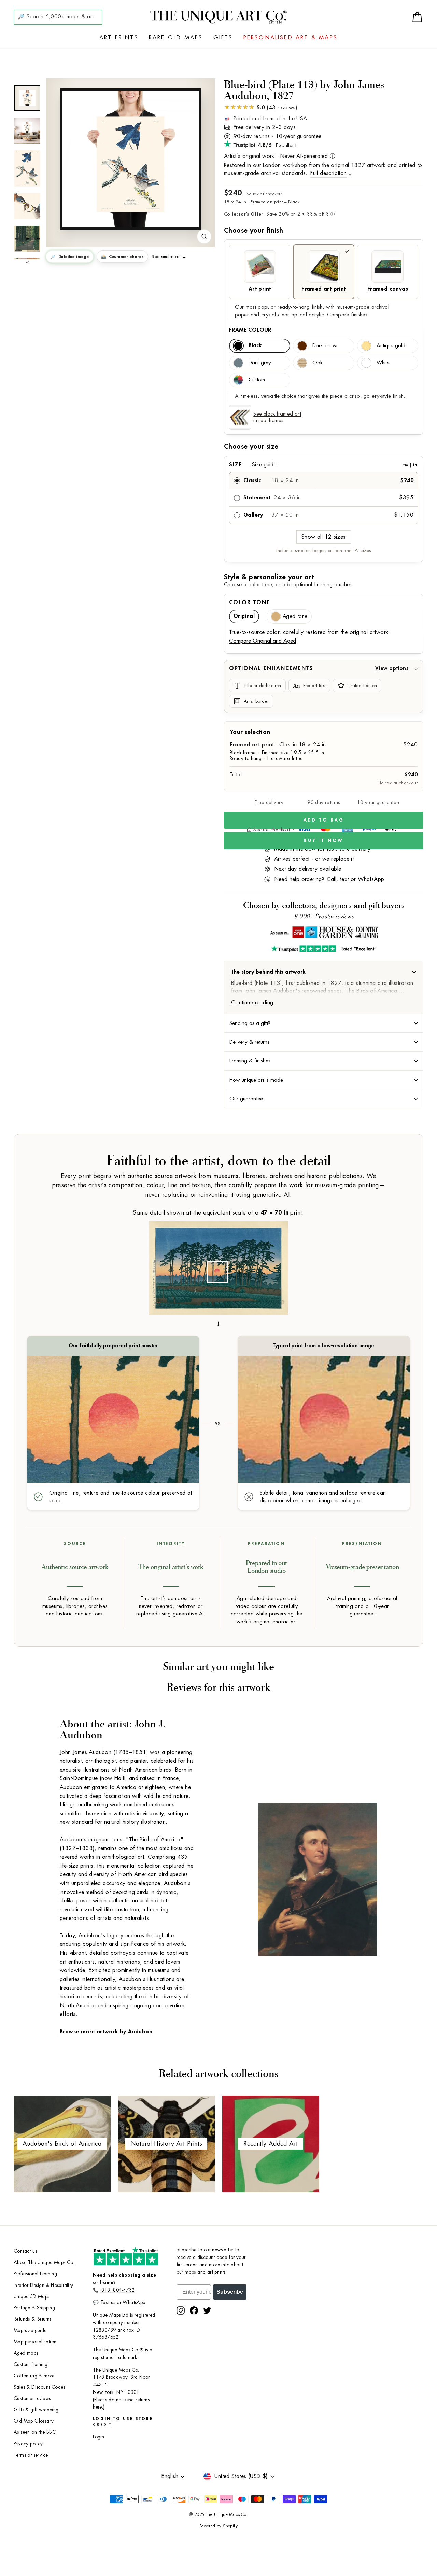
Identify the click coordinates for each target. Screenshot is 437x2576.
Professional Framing (35, 2274)
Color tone (250, 602)
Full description (328, 173)
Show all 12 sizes (324, 537)
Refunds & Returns (33, 2319)
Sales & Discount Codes (39, 2387)
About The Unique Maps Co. (44, 2262)
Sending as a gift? (250, 1023)
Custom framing (31, 2365)
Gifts (223, 38)
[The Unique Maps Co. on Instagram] (181, 2310)
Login (98, 2437)
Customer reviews (32, 2398)
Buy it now (324, 840)
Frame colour (250, 330)
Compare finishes (347, 315)
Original (244, 616)
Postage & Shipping (34, 2308)
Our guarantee (246, 1099)
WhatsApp (371, 879)
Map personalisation (35, 2342)
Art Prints (119, 38)
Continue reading (252, 1003)
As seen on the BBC (35, 2432)
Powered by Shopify (218, 2526)
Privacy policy (28, 2444)
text (344, 879)
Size (323, 465)
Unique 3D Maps (32, 2297)
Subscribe (230, 2292)
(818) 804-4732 (118, 2290)
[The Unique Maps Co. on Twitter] (207, 2310)
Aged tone (295, 616)
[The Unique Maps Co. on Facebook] (194, 2310)
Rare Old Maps (176, 38)
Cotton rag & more (34, 2376)
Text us (108, 2302)
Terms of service (31, 2455)
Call (332, 879)
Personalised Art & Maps (291, 38)
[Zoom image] (204, 236)
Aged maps (26, 2353)
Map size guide (30, 2330)
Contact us (25, 2251)
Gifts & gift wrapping (36, 2410)
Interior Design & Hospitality (44, 2285)
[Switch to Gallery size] (130, 159)
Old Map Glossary (34, 2421)
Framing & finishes (250, 1061)
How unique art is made (256, 1080)
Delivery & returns (249, 1042)
